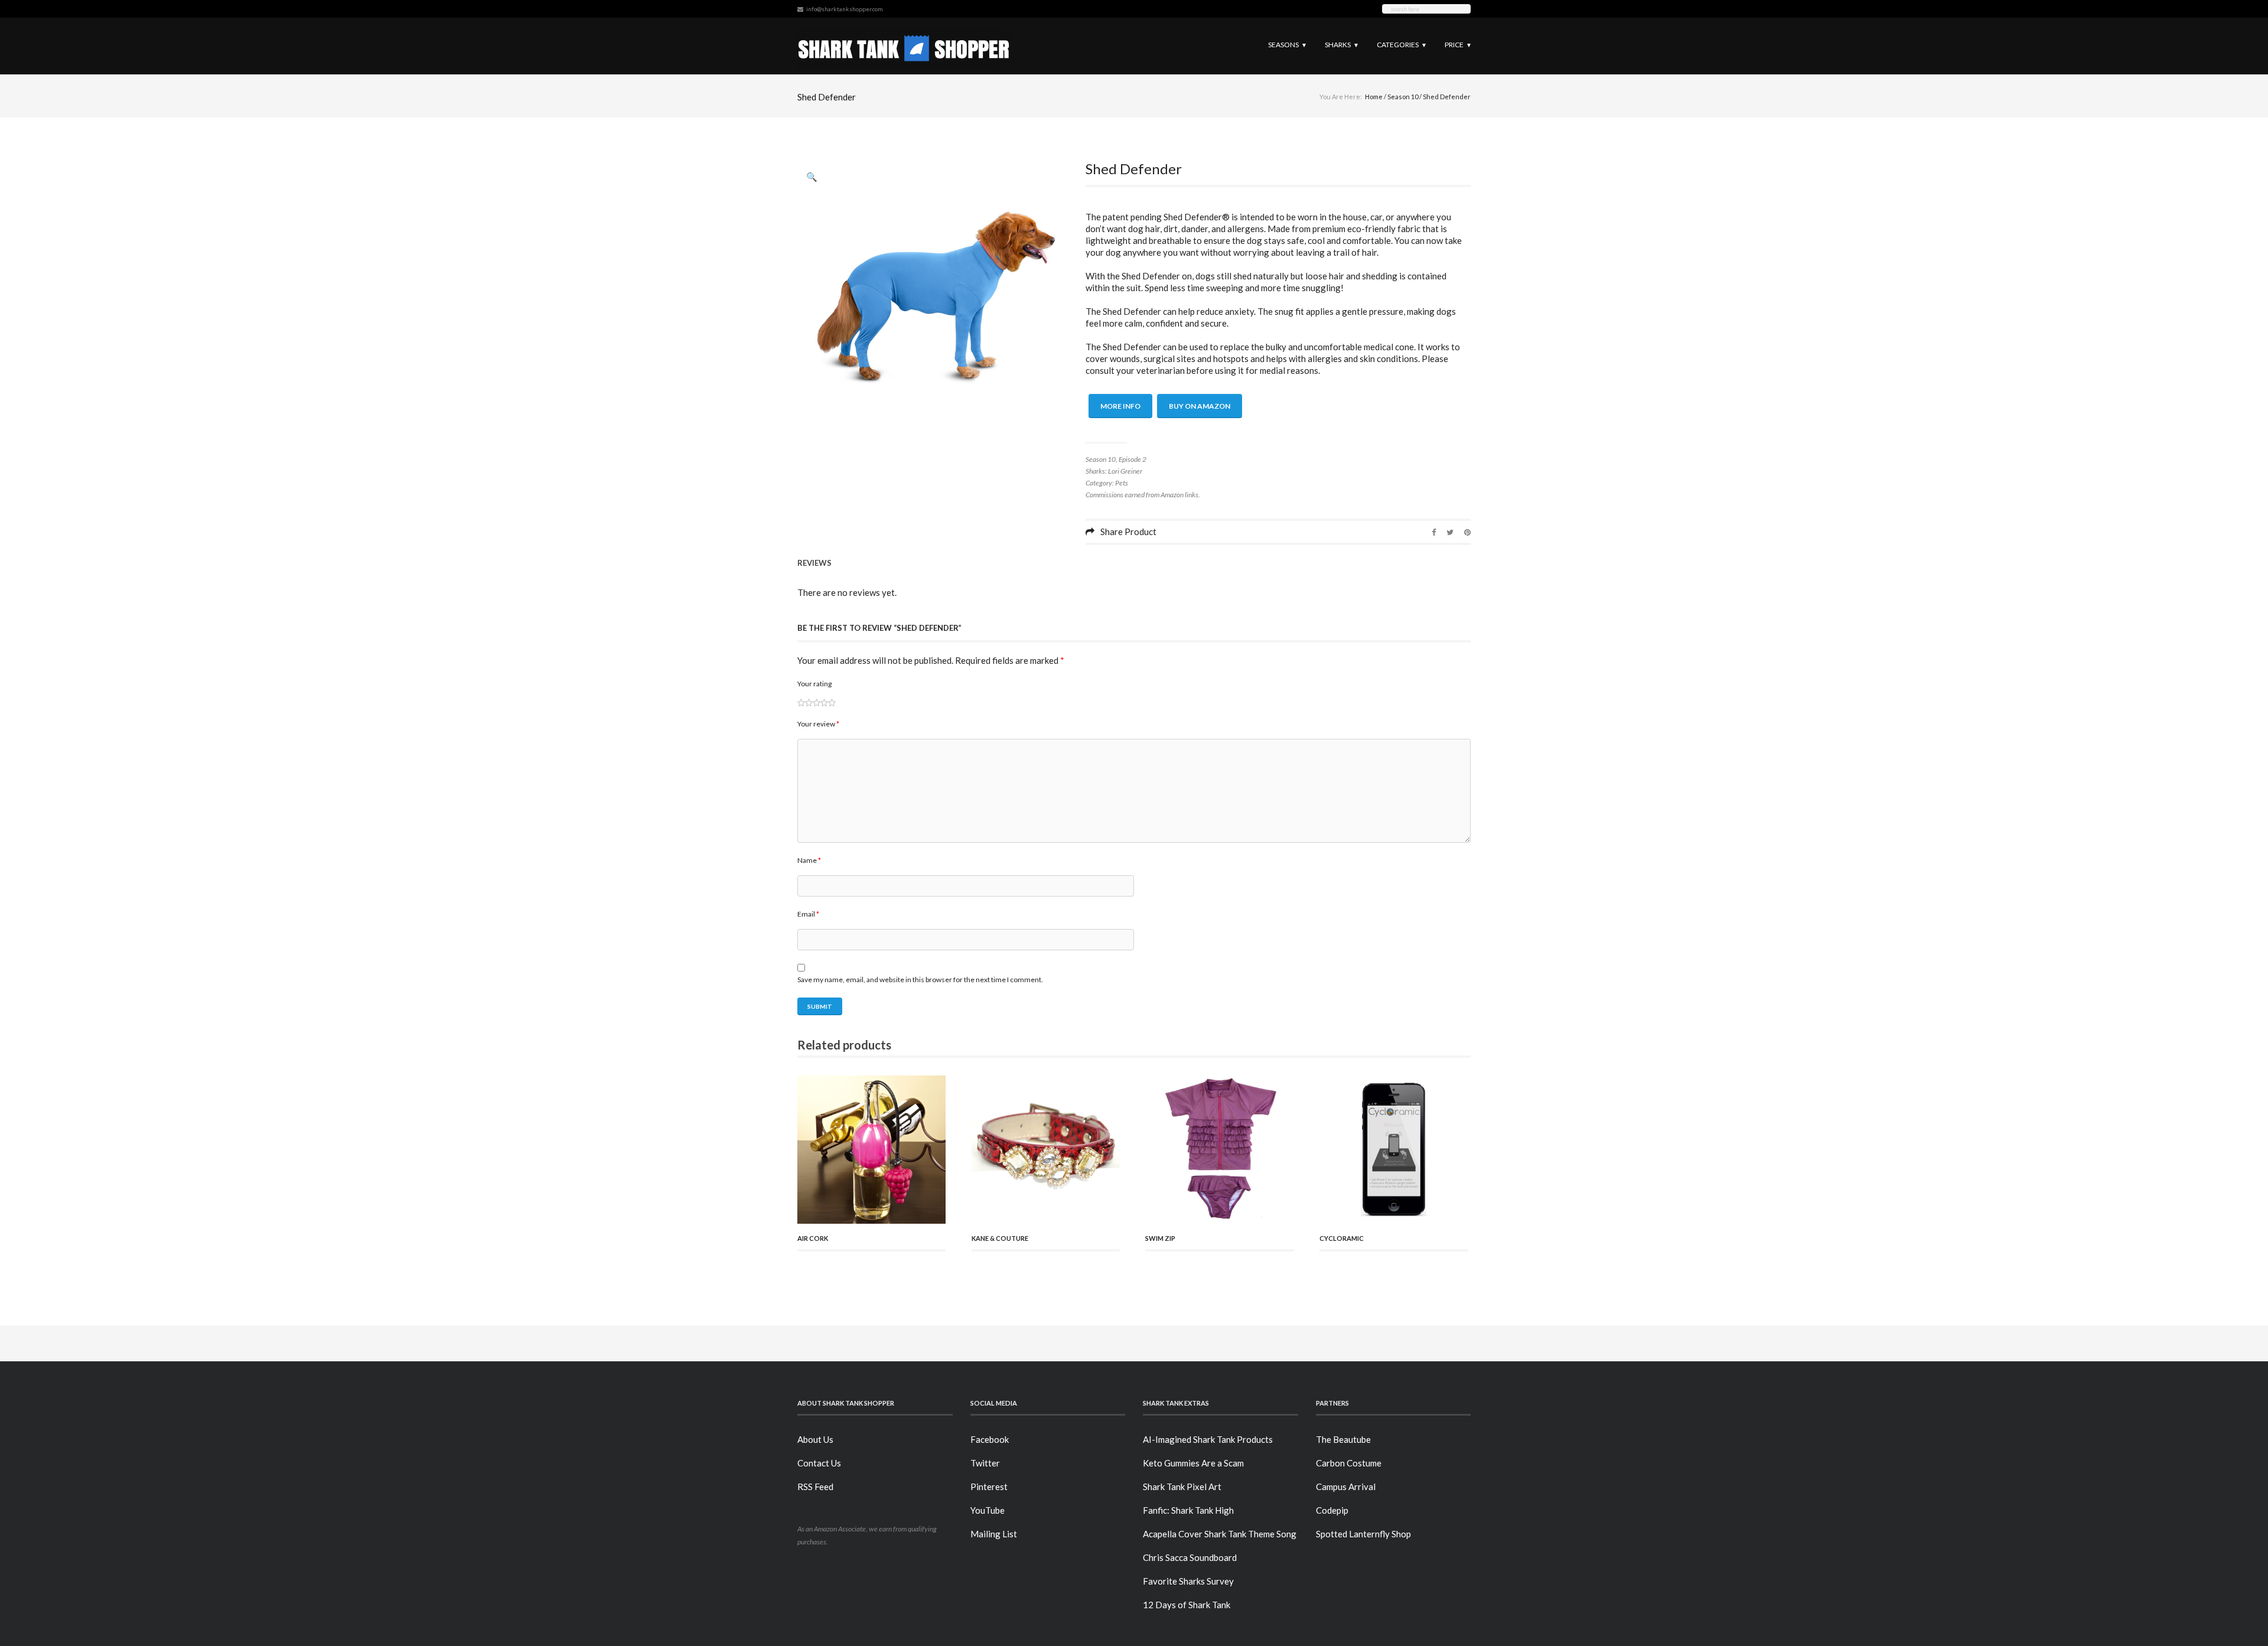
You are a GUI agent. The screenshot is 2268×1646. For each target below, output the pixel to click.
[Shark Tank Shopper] (904, 46)
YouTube (988, 1510)
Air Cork (813, 1238)
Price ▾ (1458, 45)
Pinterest (989, 1487)
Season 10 (1403, 97)
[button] (812, 177)
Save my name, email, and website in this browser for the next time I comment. (920, 980)
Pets (1122, 483)
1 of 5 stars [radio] (801, 703)
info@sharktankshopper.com (845, 9)
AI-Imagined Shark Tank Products (1208, 1439)
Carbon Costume (1349, 1463)
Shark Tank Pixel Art (1182, 1487)
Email (808, 914)
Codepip (1332, 1510)
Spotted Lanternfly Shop (1363, 1534)
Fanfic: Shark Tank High (1188, 1510)
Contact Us (819, 1463)
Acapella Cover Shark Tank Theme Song (1220, 1534)
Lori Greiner (1125, 471)
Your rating (814, 684)
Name (809, 860)
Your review (818, 724)
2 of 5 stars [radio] (805, 703)
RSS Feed (815, 1487)
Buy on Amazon (1200, 406)
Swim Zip (1160, 1238)
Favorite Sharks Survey (1188, 1581)
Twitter (985, 1463)
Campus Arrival (1346, 1487)
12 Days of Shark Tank (1187, 1605)
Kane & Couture (1000, 1238)
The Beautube (1343, 1439)
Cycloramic (1342, 1238)
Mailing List (994, 1534)
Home (1374, 97)
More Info (1120, 406)
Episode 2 (1133, 459)
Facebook (990, 1439)
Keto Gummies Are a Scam (1193, 1463)
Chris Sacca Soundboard (1190, 1557)
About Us (815, 1439)
